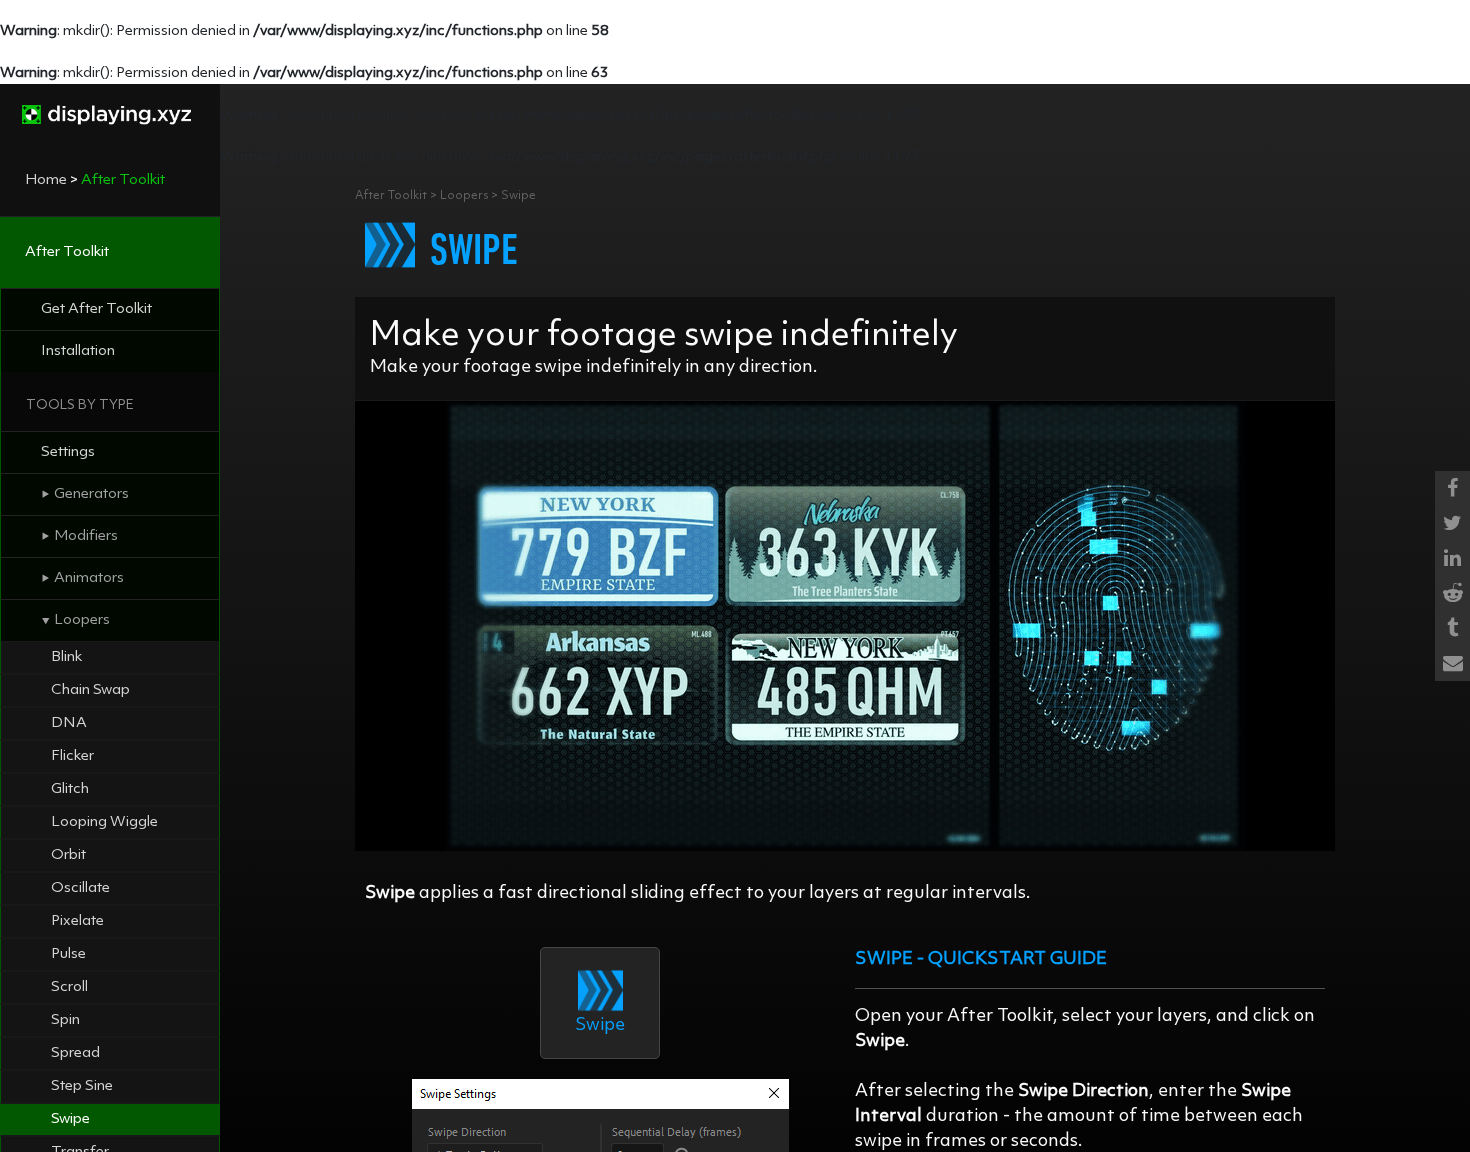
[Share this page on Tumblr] (1452, 628)
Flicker (72, 756)
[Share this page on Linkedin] (1452, 558)
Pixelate (77, 921)
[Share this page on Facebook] (1452, 488)
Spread (75, 1053)
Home (46, 180)
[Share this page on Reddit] (1452, 593)
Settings (68, 452)
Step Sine (82, 1086)
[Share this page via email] (1452, 663)
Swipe (70, 1119)
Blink (66, 657)
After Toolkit (67, 252)
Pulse (68, 954)
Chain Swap (90, 690)
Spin (65, 1020)
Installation (78, 351)
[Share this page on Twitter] (1452, 523)
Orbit (68, 855)
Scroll (69, 987)
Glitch (70, 789)
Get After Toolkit (96, 309)
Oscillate (80, 888)
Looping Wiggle (104, 822)
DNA (69, 723)
